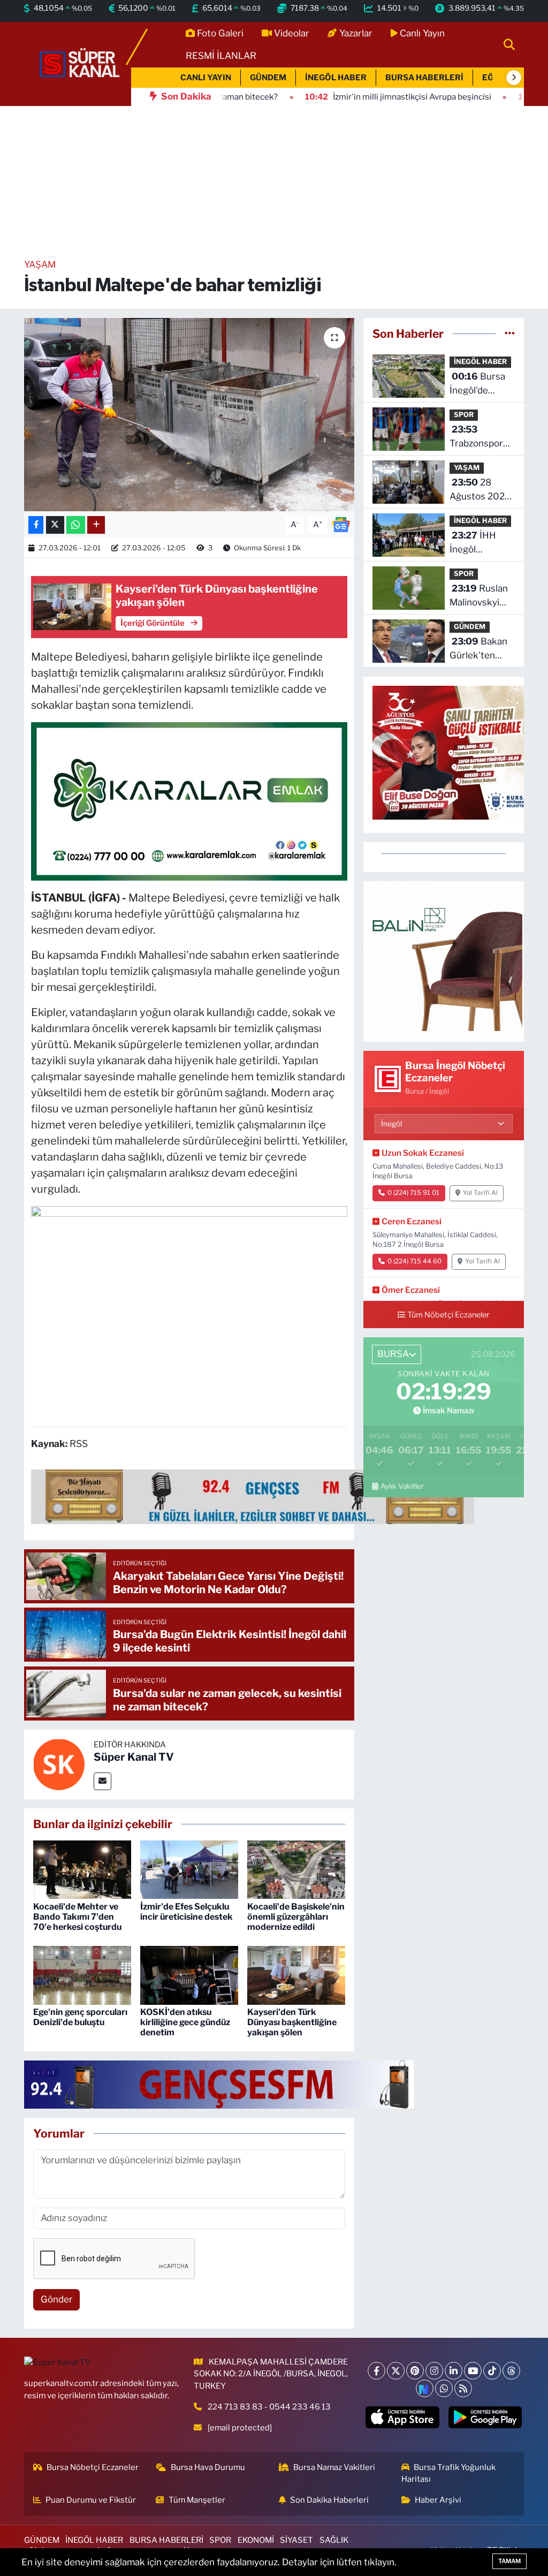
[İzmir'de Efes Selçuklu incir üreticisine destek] (189, 1869)
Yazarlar (356, 33)
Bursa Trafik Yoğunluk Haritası (449, 2473)
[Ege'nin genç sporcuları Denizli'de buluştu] (82, 1974)
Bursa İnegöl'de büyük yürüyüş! (482, 384)
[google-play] (485, 2417)
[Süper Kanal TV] (80, 63)
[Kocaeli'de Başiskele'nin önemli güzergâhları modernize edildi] (296, 1869)
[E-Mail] (102, 1781)
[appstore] (402, 2417)
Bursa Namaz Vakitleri (334, 2467)
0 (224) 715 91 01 (413, 1193)
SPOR (464, 415)
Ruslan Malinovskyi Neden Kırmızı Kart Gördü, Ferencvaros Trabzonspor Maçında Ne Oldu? (479, 596)
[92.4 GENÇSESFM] (219, 2083)
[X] (396, 2371)
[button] (514, 78)
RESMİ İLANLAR (221, 56)
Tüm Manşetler (197, 2500)
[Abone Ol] (341, 524)
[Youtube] (473, 2371)
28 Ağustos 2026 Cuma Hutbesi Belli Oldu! (480, 490)
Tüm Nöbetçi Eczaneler (448, 1315)
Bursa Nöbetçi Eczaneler (93, 2467)
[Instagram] (434, 2371)
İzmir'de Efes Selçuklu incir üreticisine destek (187, 1912)
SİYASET (296, 2540)
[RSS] (463, 2388)
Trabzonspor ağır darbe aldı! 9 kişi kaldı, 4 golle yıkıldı (480, 437)
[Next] (425, 2388)
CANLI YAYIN (206, 78)
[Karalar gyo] (189, 800)
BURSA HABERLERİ (424, 78)
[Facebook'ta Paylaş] (36, 525)
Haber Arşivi (438, 2500)
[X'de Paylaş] (55, 525)
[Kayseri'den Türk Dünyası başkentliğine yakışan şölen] (296, 1974)
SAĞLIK (334, 2540)
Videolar (292, 33)
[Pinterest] (415, 2371)
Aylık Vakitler (402, 1486)
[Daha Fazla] (96, 525)
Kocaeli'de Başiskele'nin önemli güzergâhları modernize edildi (296, 1917)
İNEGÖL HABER (336, 78)
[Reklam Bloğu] (444, 961)
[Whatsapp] (444, 2388)
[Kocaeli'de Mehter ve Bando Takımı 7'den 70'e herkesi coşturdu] (82, 1869)
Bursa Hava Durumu (208, 2467)
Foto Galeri (220, 33)
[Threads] (511, 2371)
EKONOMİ (256, 2540)
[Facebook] (376, 2371)
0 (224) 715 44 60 (414, 1261)
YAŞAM (40, 264)
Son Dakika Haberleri (329, 2500)
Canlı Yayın (422, 33)
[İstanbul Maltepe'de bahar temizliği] (189, 415)
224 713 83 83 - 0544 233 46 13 (269, 2407)
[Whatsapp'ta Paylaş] (76, 525)
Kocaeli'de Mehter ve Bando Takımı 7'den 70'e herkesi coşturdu (77, 1917)
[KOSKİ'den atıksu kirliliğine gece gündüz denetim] (189, 1974)
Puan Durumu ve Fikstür (91, 2500)
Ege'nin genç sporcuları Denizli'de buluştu (80, 2017)
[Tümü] (510, 334)
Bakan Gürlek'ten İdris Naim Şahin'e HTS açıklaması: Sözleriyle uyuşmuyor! (478, 649)
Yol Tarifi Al (480, 1193)
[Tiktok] (492, 2371)
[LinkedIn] (454, 2371)
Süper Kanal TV (134, 1757)
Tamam (509, 2561)
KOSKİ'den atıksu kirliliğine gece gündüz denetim (185, 2022)
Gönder (57, 2299)
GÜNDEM (268, 78)
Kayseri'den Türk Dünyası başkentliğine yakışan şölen (292, 2022)
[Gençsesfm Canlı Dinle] (253, 1496)
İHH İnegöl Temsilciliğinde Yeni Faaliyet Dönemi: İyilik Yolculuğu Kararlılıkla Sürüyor (481, 543)
